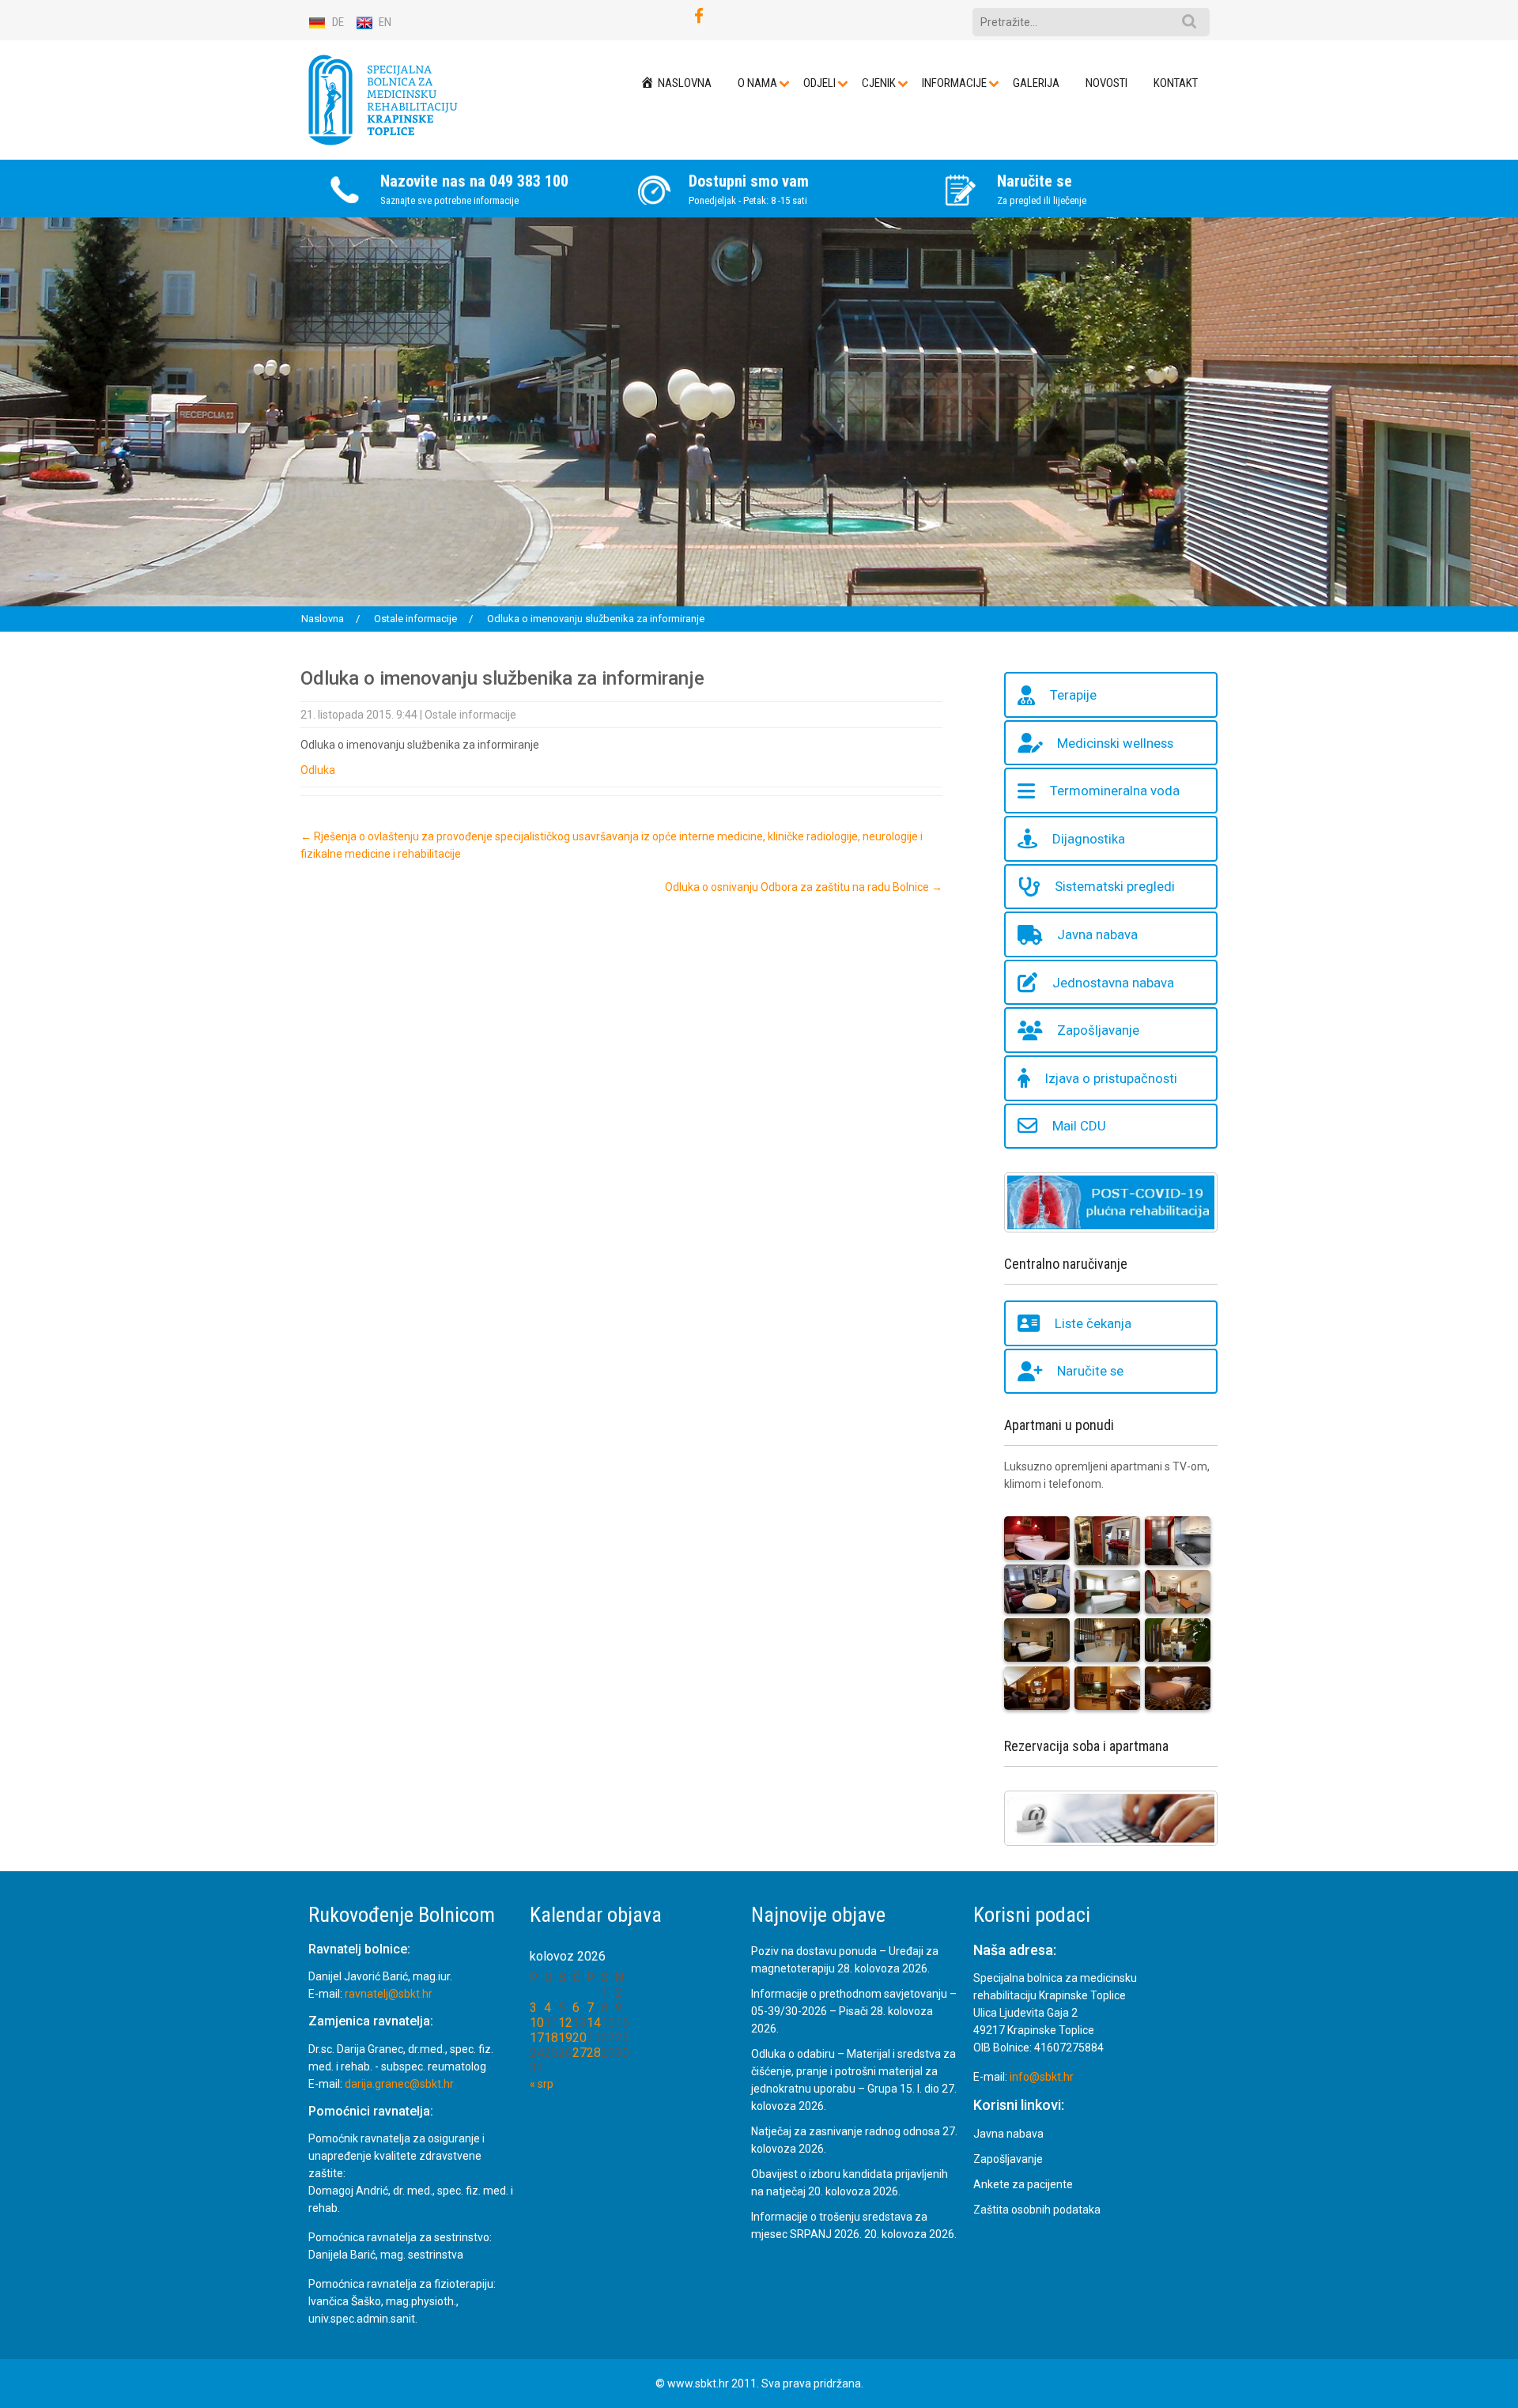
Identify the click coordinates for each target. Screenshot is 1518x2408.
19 (565, 2038)
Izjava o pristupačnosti (1111, 1078)
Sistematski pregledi (1115, 887)
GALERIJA (1036, 83)
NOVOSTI (1106, 83)
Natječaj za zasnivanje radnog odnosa (846, 2131)
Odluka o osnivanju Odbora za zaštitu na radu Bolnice (804, 887)
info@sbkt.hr (1042, 2078)
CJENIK (879, 83)
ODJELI (819, 83)
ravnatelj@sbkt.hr (389, 1994)
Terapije (1073, 695)
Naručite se (1090, 1372)
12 (565, 2023)
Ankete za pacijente (1023, 2184)
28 (594, 2053)
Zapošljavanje (1098, 1030)
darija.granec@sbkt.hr (399, 2084)
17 (537, 2038)
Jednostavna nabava (1113, 983)
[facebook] (699, 16)
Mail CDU (1079, 1127)
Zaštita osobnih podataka (1037, 2210)
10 (537, 2023)
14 (594, 2023)
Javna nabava (1097, 934)
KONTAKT (1176, 83)
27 (580, 2053)
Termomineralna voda (1115, 791)
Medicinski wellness (1115, 743)
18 (551, 2038)
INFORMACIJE (954, 83)
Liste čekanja (1093, 1323)
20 (580, 2038)
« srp (542, 2084)
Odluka (318, 770)
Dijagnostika (1089, 839)
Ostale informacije (470, 715)
